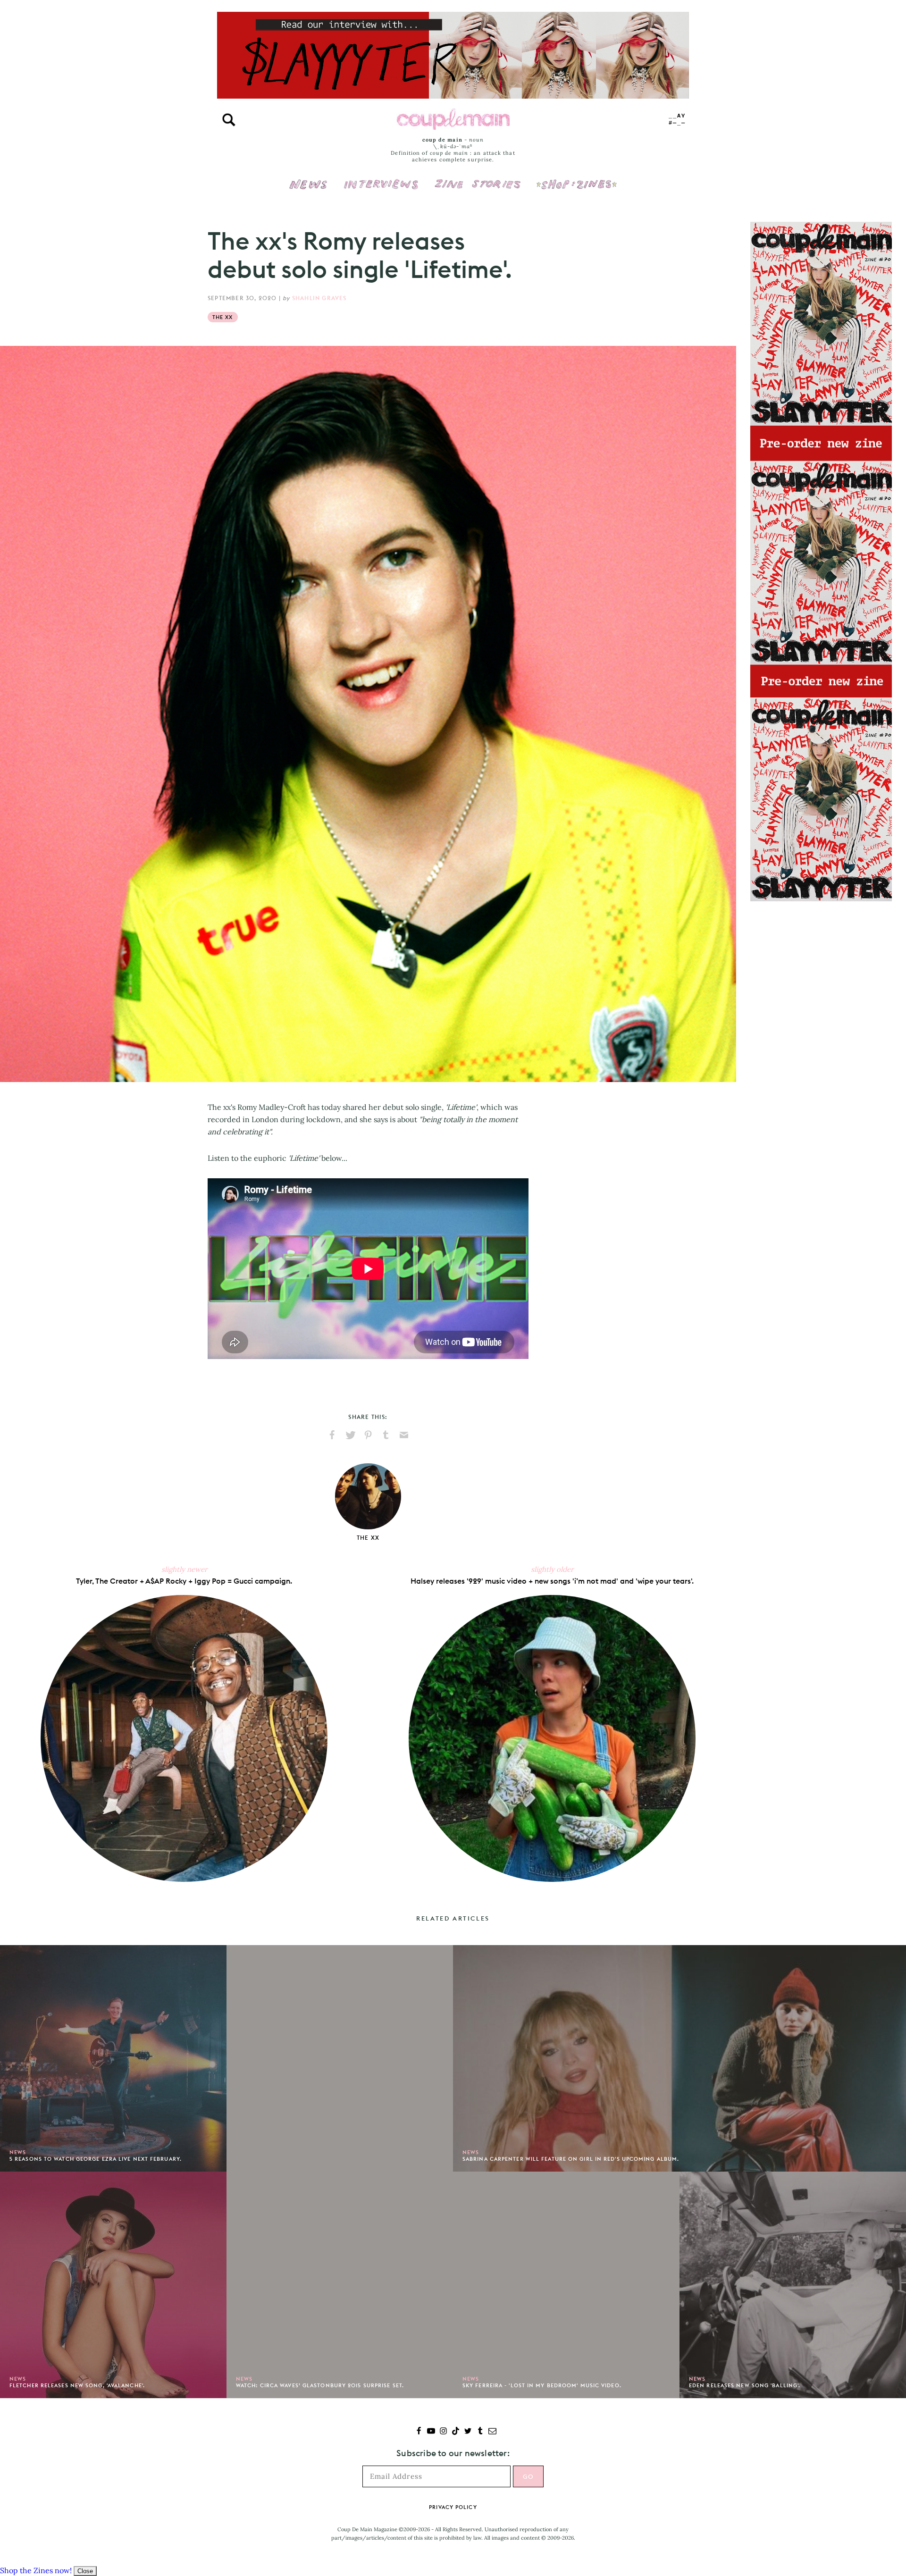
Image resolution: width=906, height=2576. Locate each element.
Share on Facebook (332, 1435)
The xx (223, 317)
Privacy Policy (453, 2507)
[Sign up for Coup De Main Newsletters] (492, 2432)
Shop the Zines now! (36, 2570)
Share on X (350, 1435)
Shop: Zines (576, 178)
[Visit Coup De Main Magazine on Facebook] (419, 2432)
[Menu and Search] (229, 120)
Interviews (381, 178)
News (308, 190)
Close (85, 2571)
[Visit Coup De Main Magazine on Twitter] (468, 2432)
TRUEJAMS (677, 120)
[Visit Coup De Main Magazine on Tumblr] (480, 2432)
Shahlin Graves (319, 298)
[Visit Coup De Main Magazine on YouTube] (431, 2432)
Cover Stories (478, 178)
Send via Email (404, 1435)
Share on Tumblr (386, 1435)
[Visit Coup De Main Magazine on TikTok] (456, 2432)
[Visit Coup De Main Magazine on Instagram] (443, 2432)
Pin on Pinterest (368, 1435)
